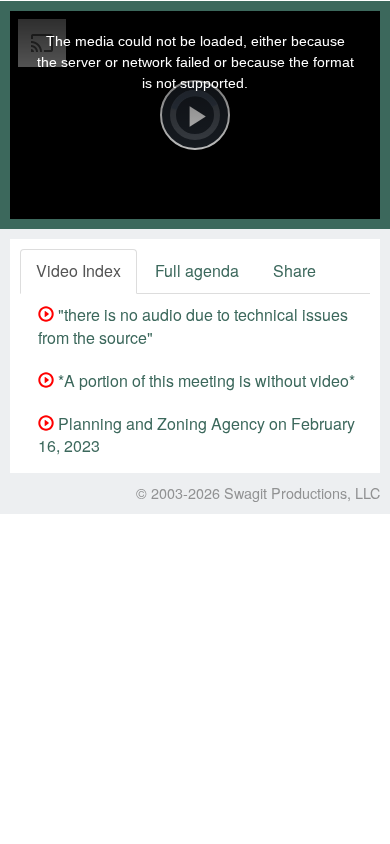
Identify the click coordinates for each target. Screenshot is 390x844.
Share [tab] (294, 270)
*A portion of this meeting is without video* (204, 380)
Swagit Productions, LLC (302, 492)
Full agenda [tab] (197, 270)
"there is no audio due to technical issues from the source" (193, 326)
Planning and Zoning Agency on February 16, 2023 (196, 435)
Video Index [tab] (78, 270)
